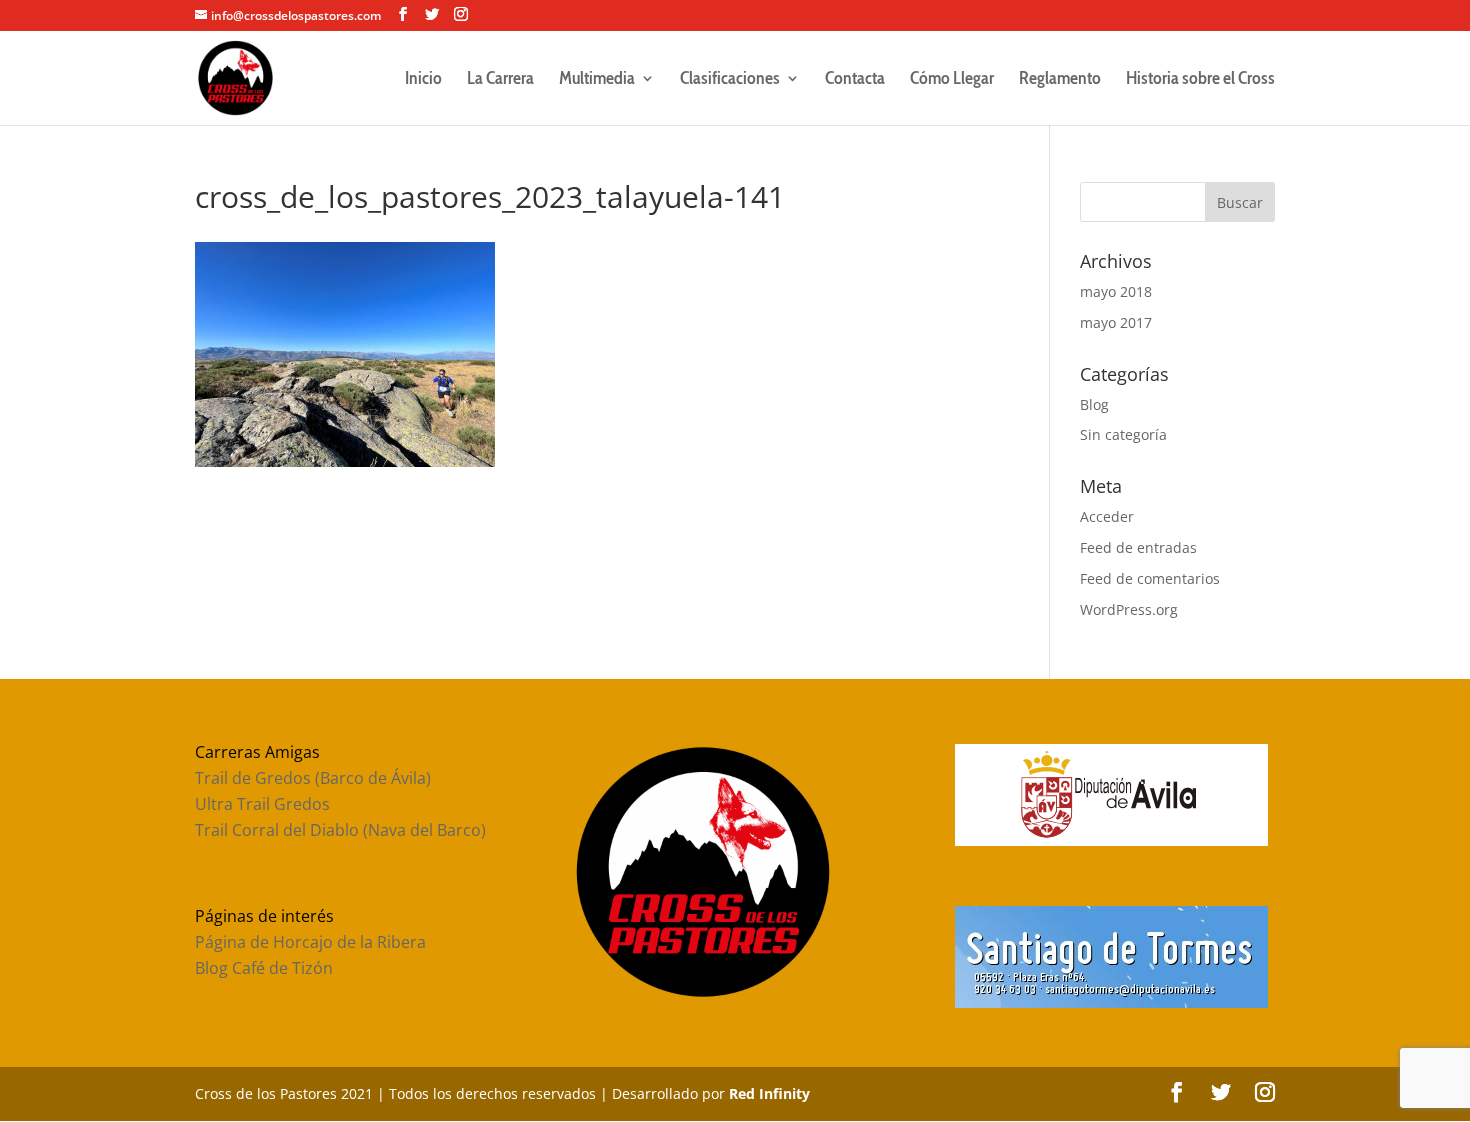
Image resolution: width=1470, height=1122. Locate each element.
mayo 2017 (1116, 322)
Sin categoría (1123, 434)
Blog (1094, 404)
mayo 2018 (1116, 291)
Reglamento (1060, 80)
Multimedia (597, 80)
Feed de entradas (1138, 547)
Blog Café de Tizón (264, 968)
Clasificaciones (730, 80)
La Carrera (500, 80)
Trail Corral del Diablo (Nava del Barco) (340, 830)
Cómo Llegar (952, 80)
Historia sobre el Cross (1200, 80)
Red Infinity (769, 1093)
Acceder (1107, 516)
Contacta (855, 80)
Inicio (423, 80)
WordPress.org (1129, 609)
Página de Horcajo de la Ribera (310, 942)
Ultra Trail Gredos (262, 804)
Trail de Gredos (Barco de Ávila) (313, 778)
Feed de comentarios (1150, 578)
